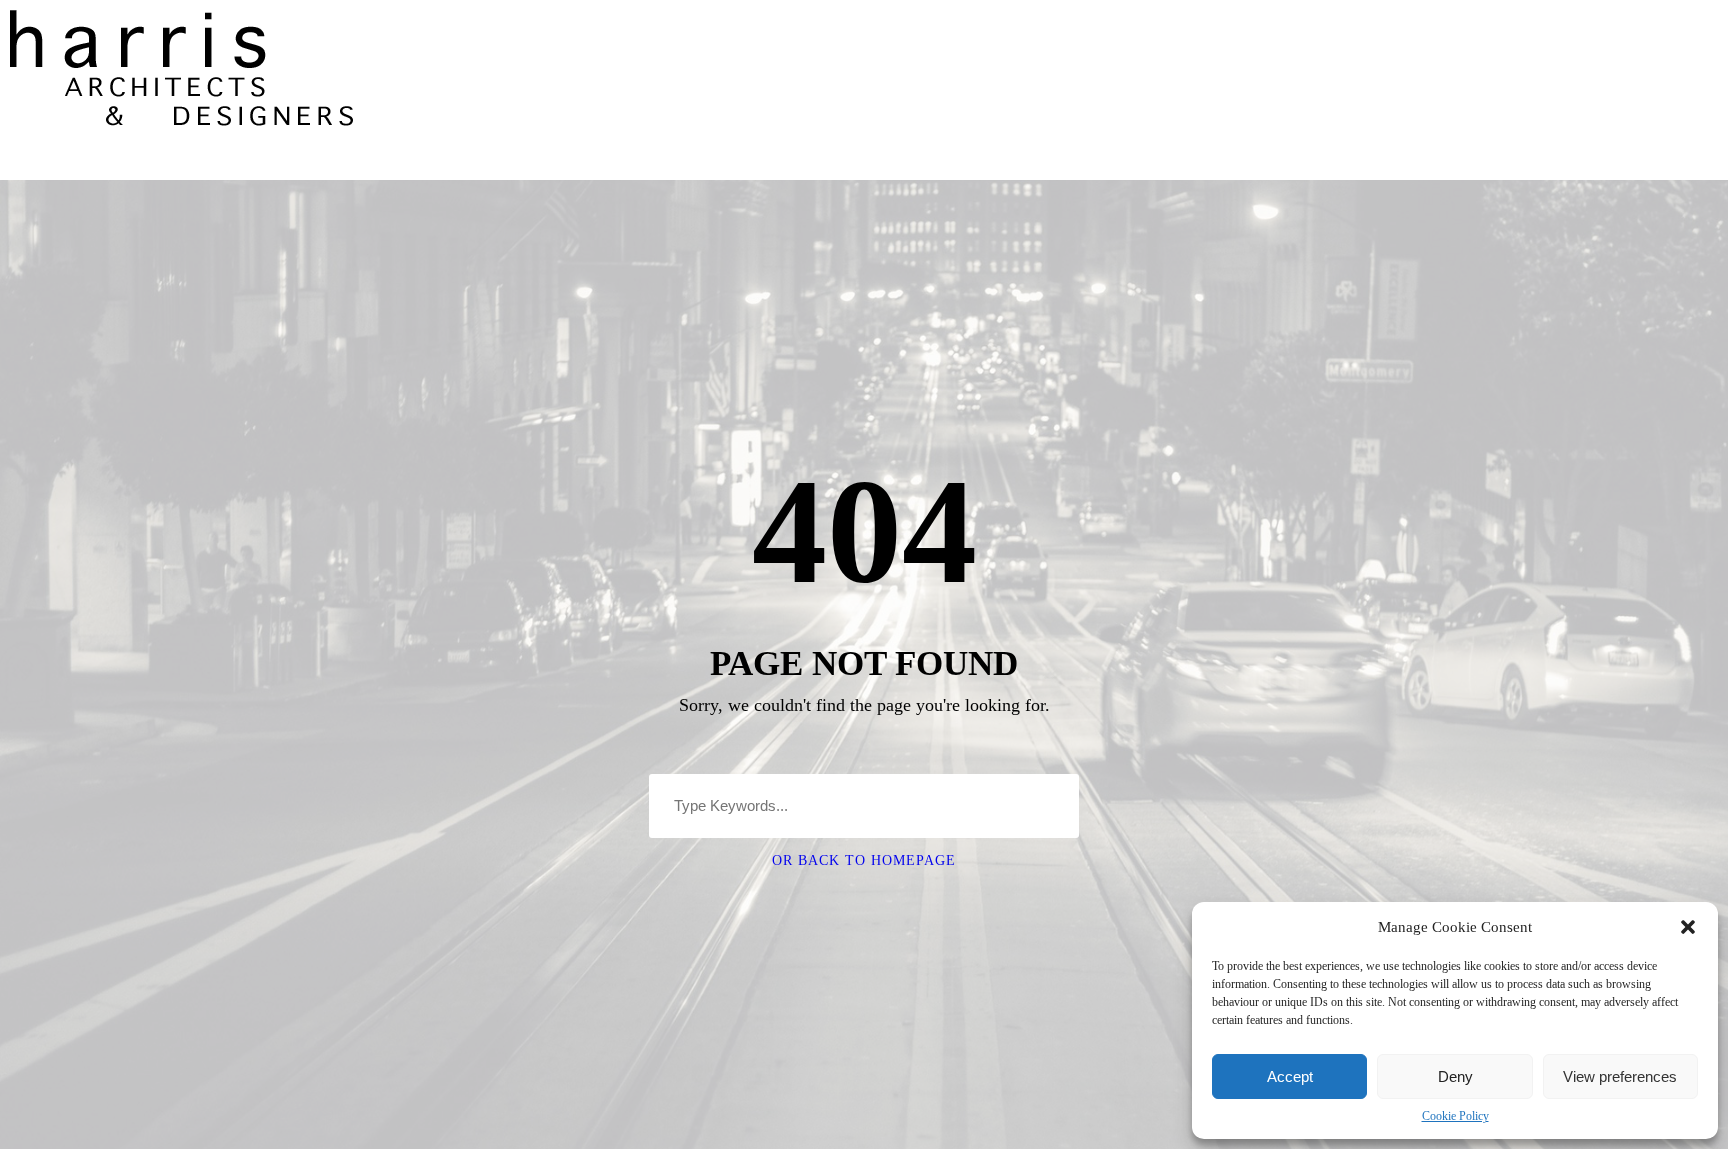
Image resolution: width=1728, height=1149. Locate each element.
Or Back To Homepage (864, 860)
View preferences (1620, 1076)
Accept (1290, 1076)
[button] (1688, 927)
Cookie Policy (1455, 1116)
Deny (1455, 1076)
